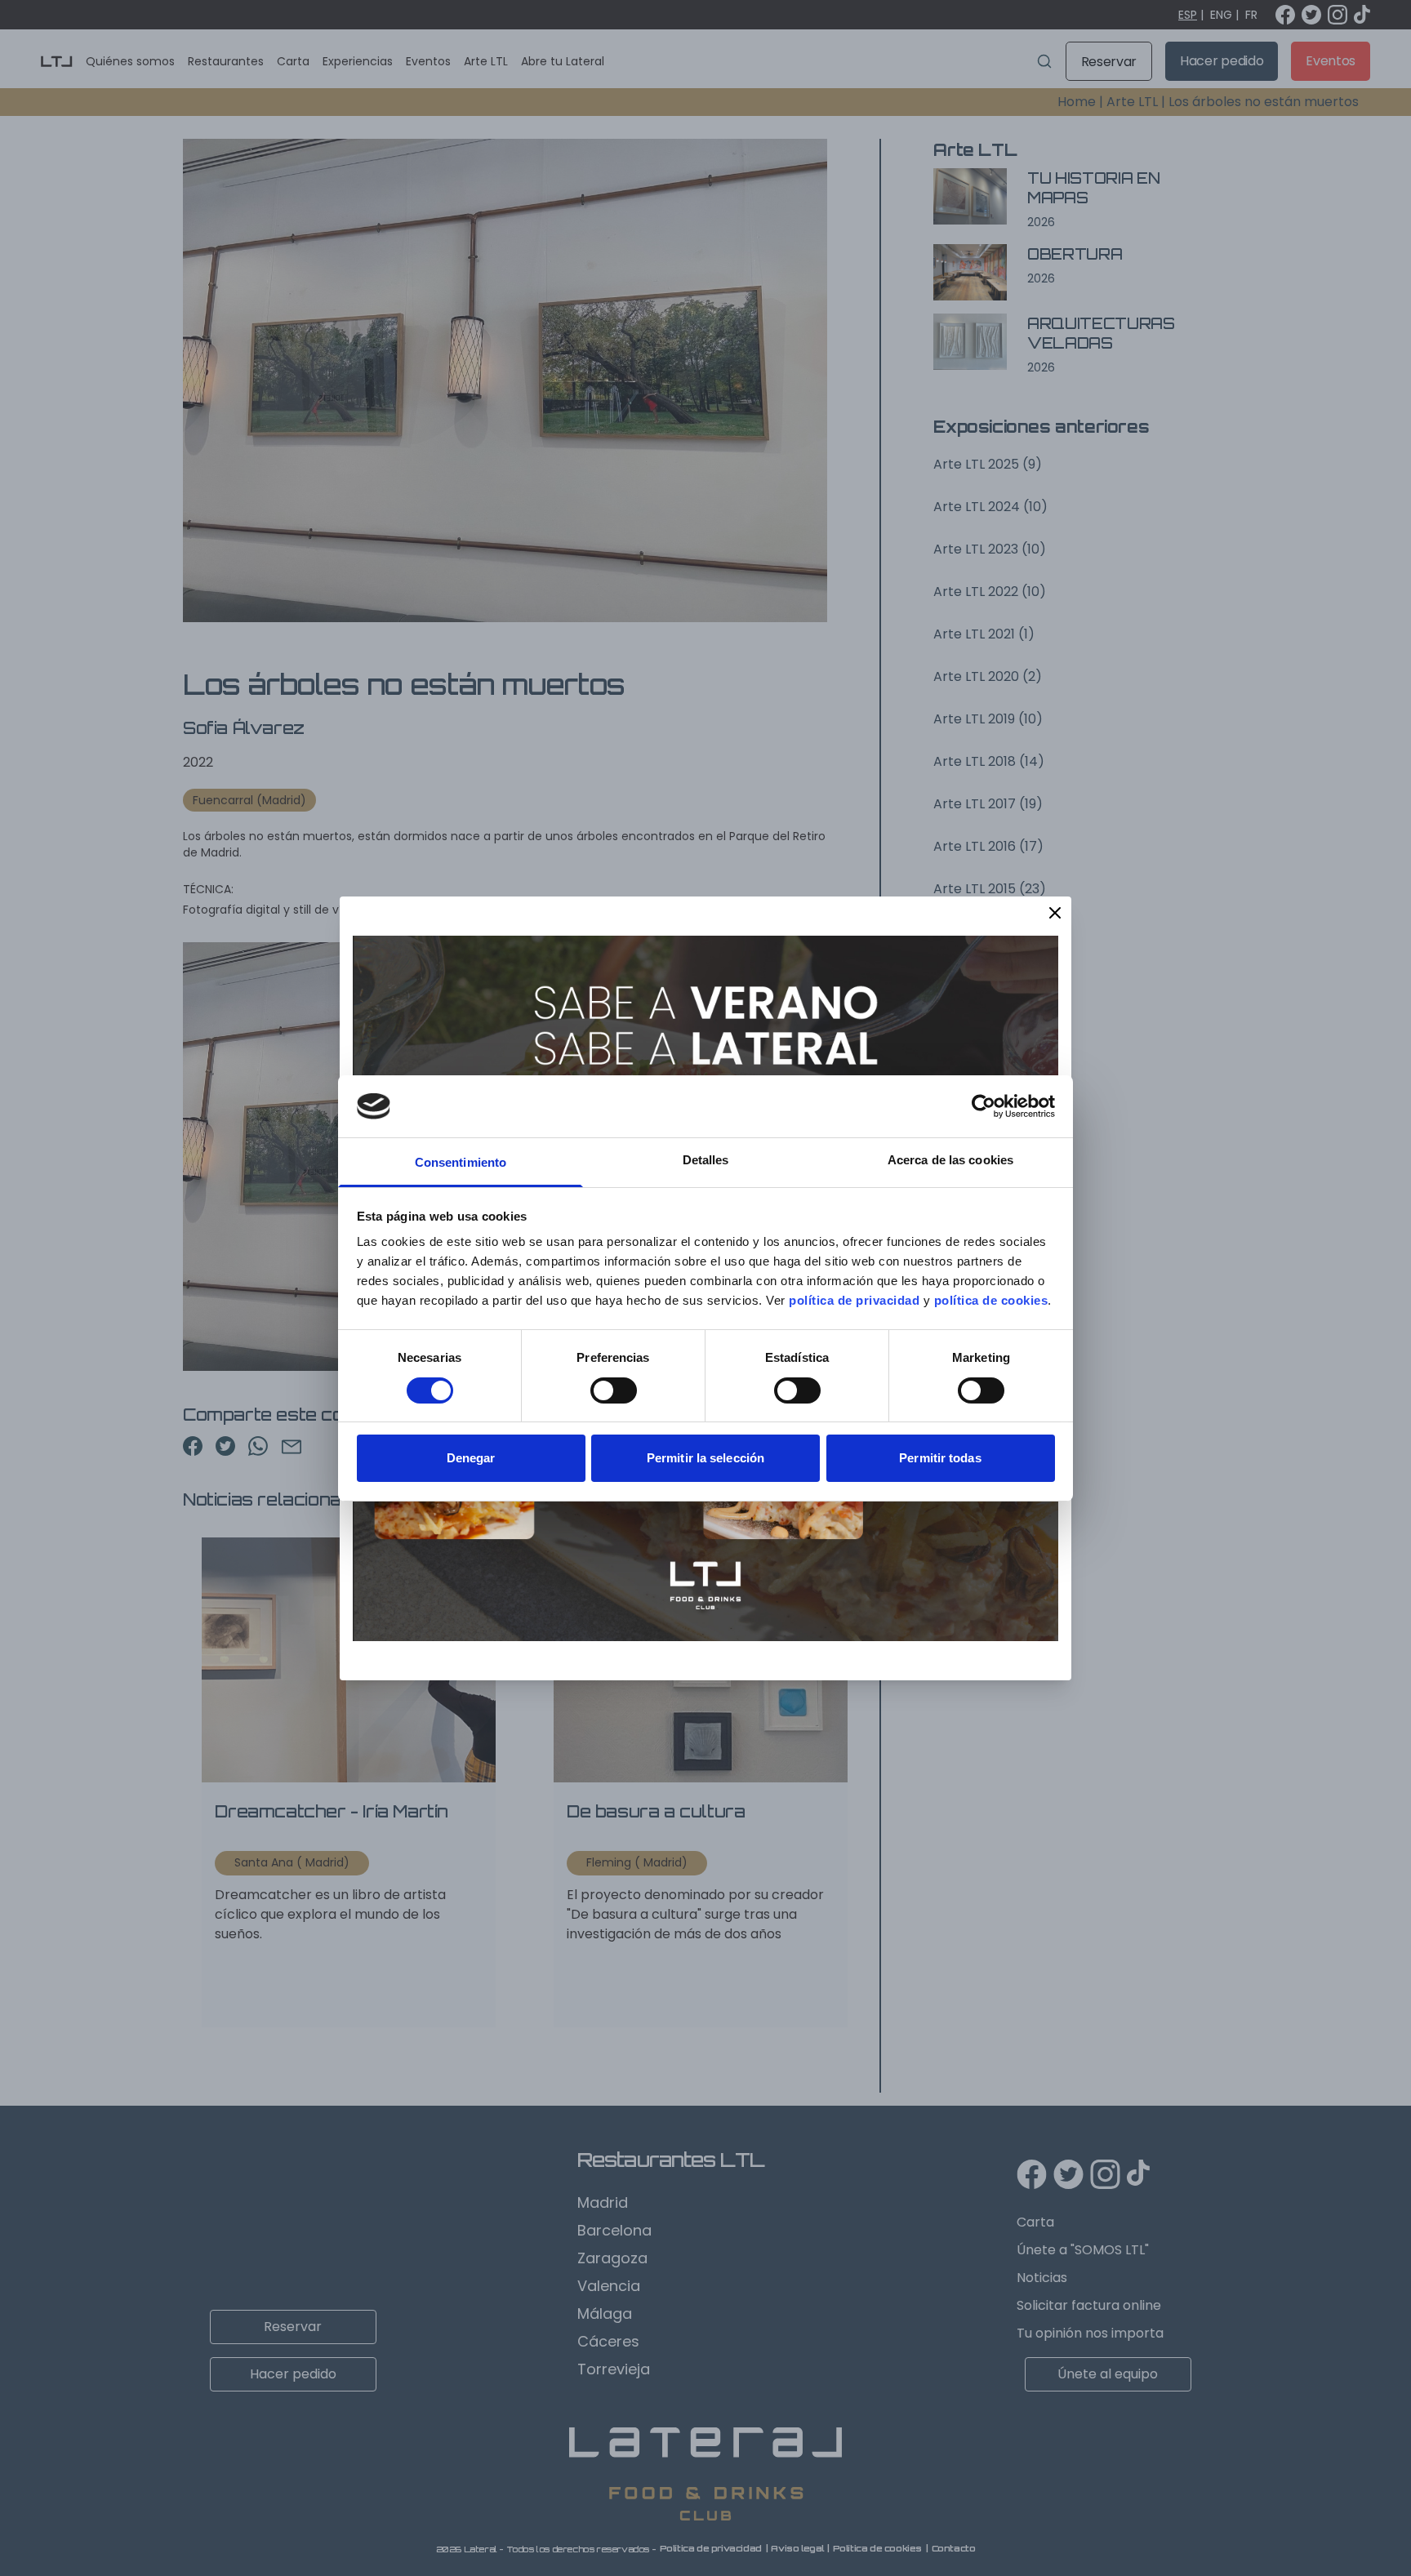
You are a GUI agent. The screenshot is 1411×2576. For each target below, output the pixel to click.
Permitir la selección (705, 1458)
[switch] (614, 1390)
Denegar (471, 1458)
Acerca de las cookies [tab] (950, 1160)
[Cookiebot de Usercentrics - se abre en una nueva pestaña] (984, 1106)
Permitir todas (940, 1458)
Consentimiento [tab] (461, 1162)
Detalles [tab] (706, 1160)
